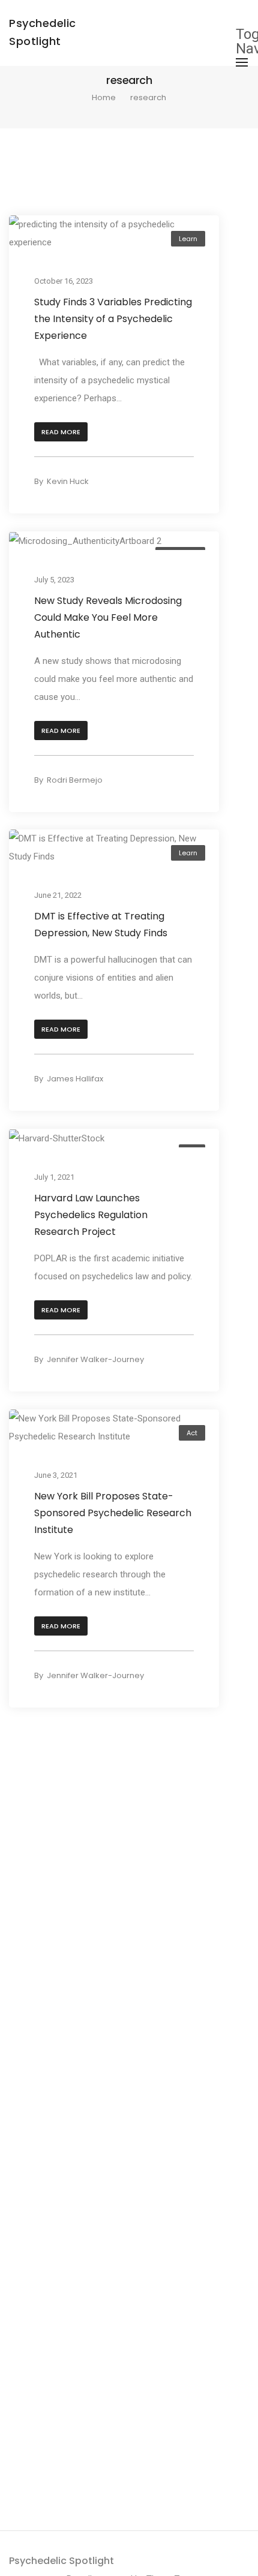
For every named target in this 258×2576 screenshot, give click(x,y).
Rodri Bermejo (75, 780)
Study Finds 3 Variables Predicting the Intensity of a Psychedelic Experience (113, 319)
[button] (61, 432)
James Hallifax (75, 1079)
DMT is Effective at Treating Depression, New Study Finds (101, 925)
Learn (188, 239)
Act (192, 1433)
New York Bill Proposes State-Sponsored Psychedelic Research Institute (113, 1512)
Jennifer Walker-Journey (95, 1359)
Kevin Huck (68, 481)
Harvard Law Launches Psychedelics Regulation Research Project (91, 1215)
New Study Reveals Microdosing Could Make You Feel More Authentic (108, 617)
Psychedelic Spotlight (61, 2561)
